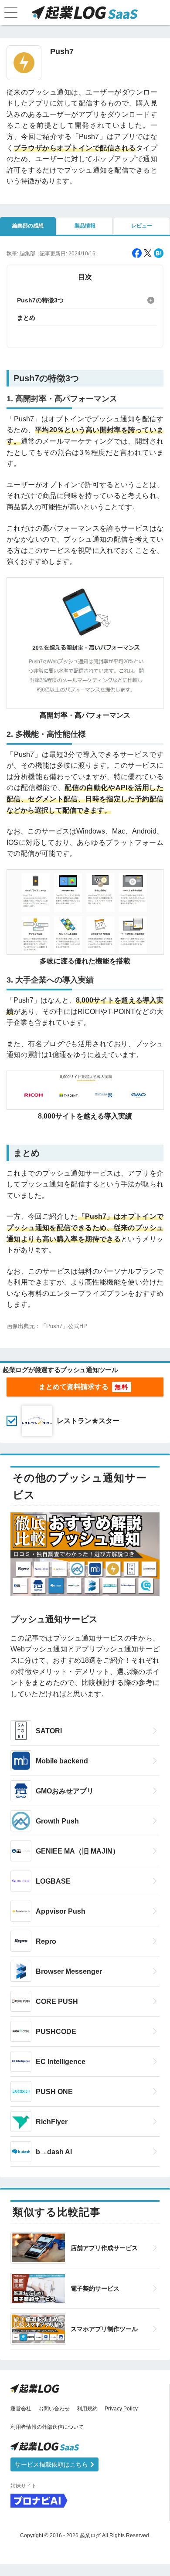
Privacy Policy (121, 2409)
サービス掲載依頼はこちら (52, 2464)
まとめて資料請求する (74, 1387)
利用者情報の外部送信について (47, 2427)
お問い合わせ (54, 2409)
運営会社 (21, 2409)
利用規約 (87, 2409)
